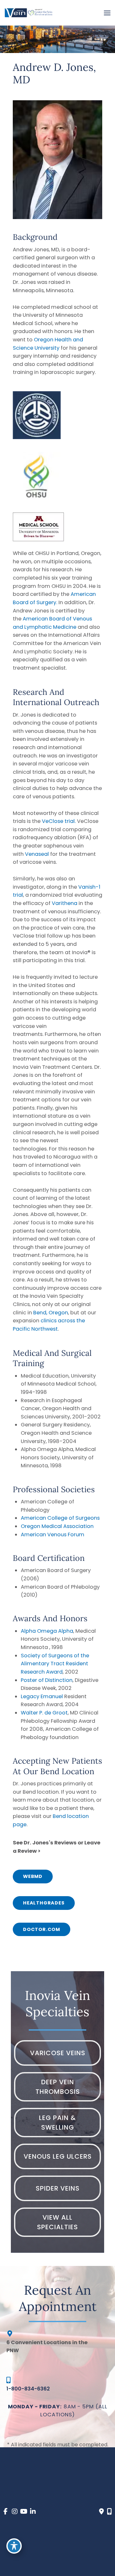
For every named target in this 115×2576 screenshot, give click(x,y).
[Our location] (109, 2511)
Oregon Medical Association (57, 1526)
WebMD (33, 1876)
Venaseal (38, 854)
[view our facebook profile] (6, 2512)
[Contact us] (101, 2511)
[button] (33, 1876)
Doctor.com (42, 1929)
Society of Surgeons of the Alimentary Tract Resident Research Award (55, 1664)
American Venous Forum (53, 1535)
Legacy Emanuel (42, 1696)
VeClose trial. (59, 821)
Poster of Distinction (47, 1680)
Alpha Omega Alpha (47, 1631)
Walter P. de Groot (44, 1713)
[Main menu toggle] (107, 13)
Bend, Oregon (51, 1313)
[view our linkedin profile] (33, 2512)
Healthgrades (44, 1903)
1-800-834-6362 (28, 2389)
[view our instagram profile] (15, 2512)
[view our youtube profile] (24, 2512)
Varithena (65, 903)
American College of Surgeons (60, 1518)
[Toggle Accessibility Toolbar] (14, 2546)
